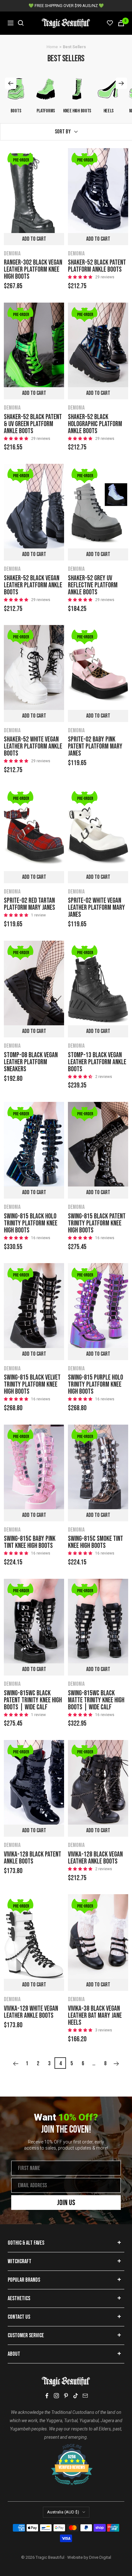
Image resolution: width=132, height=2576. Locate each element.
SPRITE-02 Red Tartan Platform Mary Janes (29, 904)
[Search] (21, 23)
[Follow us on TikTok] (76, 2396)
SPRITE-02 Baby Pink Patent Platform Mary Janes (95, 747)
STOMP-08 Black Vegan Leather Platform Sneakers (31, 1062)
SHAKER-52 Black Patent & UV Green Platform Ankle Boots (33, 424)
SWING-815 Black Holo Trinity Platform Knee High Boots (31, 1224)
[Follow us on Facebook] (47, 2396)
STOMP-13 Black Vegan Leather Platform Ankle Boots (97, 1062)
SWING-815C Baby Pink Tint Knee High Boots (30, 1542)
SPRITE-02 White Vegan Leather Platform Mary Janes (96, 908)
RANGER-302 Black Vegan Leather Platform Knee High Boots (33, 270)
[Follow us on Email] (85, 2396)
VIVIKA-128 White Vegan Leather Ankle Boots (31, 2012)
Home (52, 47)
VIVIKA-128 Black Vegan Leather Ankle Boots (95, 1858)
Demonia (12, 254)
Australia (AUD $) (63, 2512)
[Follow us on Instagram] (56, 2396)
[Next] (116, 2064)
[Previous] (16, 2064)
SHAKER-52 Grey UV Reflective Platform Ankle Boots (93, 585)
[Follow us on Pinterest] (66, 2396)
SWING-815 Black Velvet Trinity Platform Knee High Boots (32, 1385)
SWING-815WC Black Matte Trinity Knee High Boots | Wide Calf (96, 1700)
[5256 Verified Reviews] (66, 2447)
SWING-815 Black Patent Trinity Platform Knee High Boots (97, 1224)
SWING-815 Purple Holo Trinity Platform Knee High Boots (95, 1385)
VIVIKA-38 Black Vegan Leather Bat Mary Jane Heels (95, 2016)
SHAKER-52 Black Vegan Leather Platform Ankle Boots (33, 585)
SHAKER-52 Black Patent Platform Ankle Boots (97, 266)
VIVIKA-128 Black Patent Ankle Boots (33, 1858)
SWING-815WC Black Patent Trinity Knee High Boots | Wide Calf (33, 1700)
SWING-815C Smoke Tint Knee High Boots (95, 1542)
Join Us (66, 2203)
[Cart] (121, 23)
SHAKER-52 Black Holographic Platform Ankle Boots (95, 424)
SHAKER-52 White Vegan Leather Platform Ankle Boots (33, 747)
